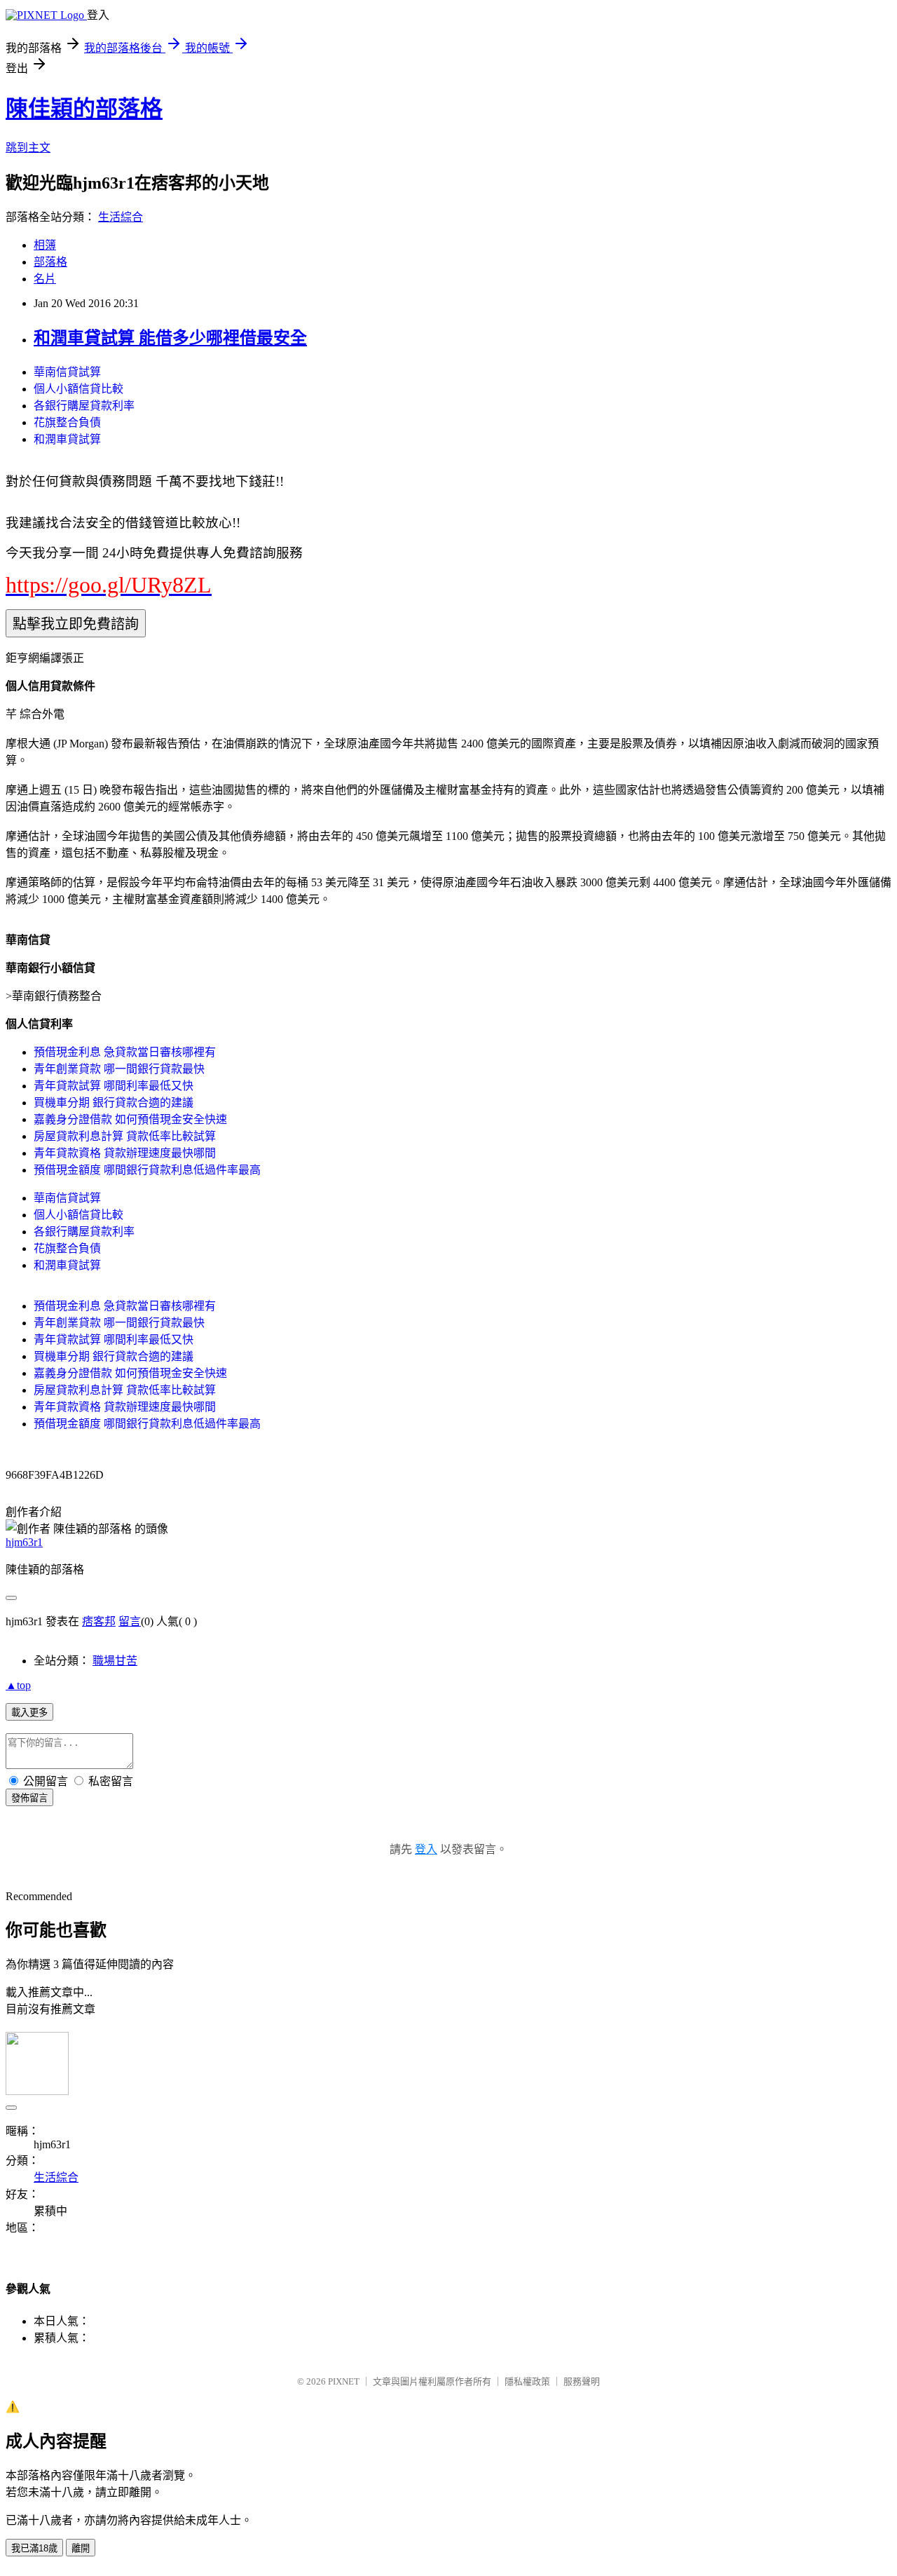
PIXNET (344, 2381)
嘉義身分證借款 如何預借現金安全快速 (130, 1119)
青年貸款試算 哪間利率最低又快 (114, 1086)
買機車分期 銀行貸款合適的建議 (114, 1103)
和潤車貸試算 (67, 439)
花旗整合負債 (67, 422)
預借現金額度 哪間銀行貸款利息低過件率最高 (147, 1170)
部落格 (50, 262)
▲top (18, 1685)
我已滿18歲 (34, 2548)
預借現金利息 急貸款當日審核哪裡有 (125, 1052)
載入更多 (29, 1713)
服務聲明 (582, 2381)
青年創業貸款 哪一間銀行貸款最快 (119, 1069)
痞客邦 (99, 1621)
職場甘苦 (115, 1661)
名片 (45, 279)
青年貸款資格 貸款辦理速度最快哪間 (125, 1153)
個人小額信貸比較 (78, 389)
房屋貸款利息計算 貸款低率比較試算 (125, 1136)
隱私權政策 (527, 2381)
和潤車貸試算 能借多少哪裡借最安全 (170, 338)
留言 (130, 1621)
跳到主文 (28, 148)
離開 (81, 2548)
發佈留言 (29, 1798)
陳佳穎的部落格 (84, 109)
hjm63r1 (24, 1542)
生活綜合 (121, 217)
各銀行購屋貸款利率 (84, 406)
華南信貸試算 (67, 372)
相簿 (45, 245)
